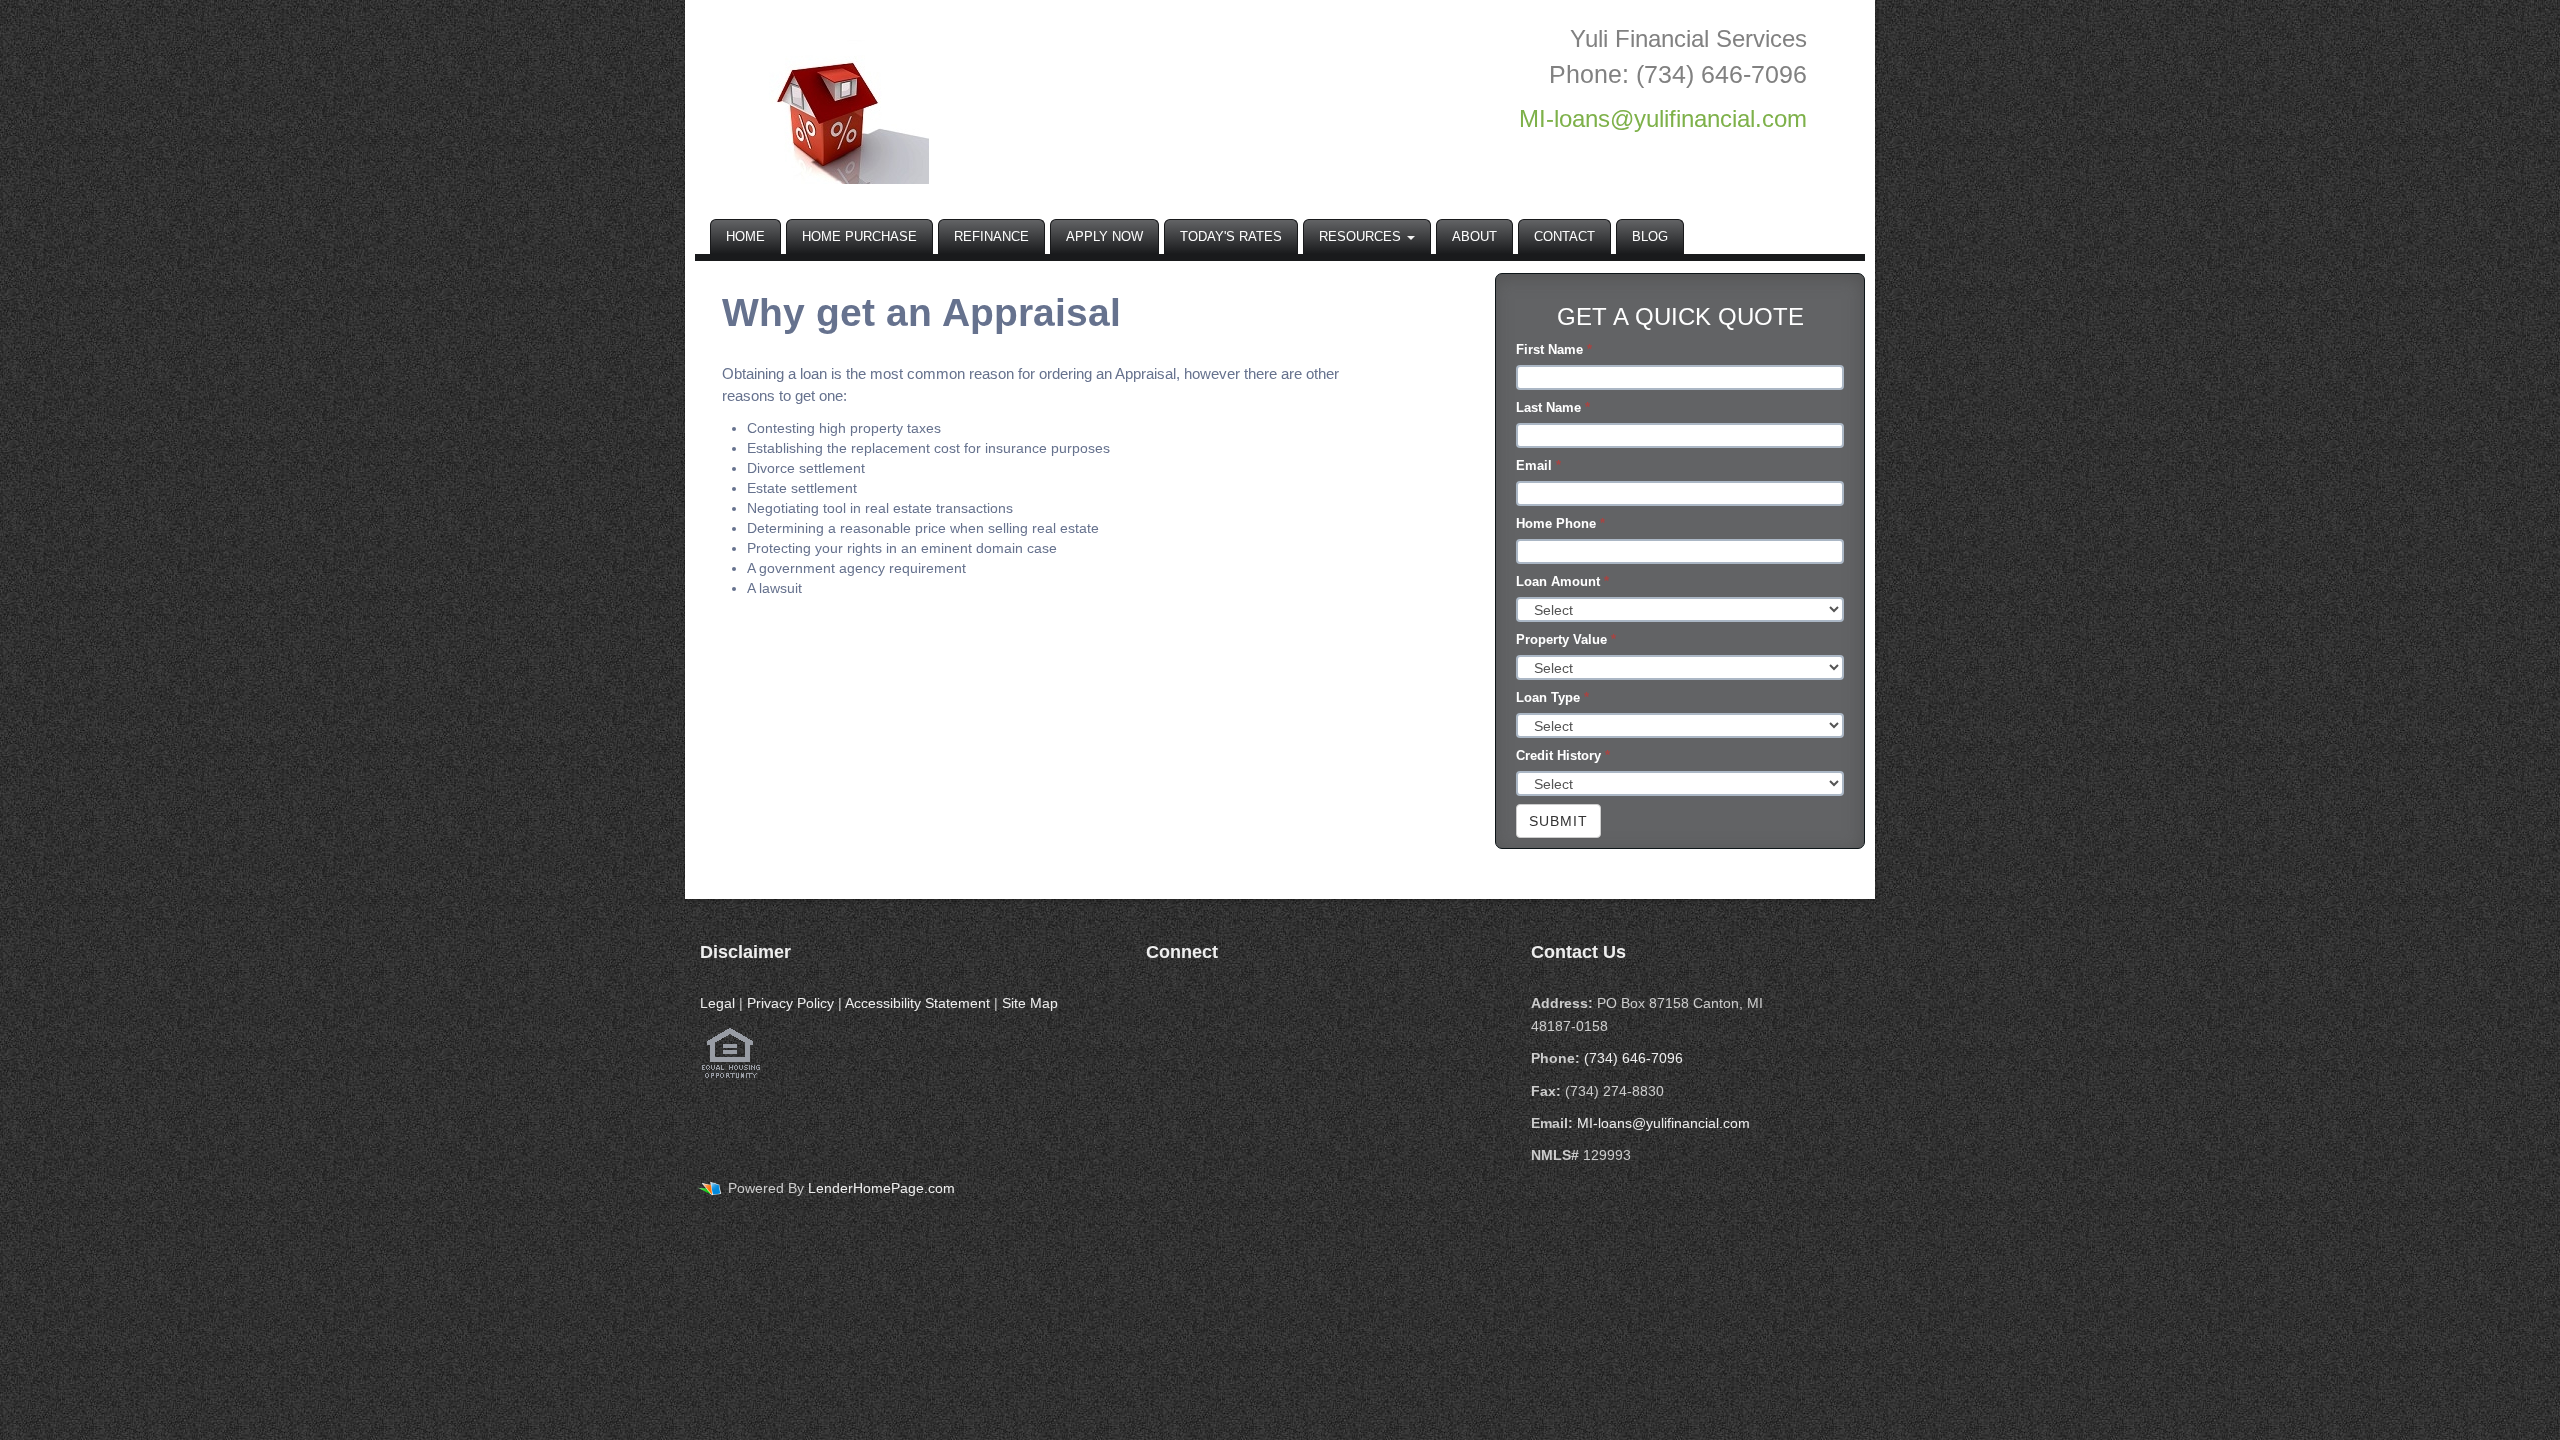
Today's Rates (1231, 236)
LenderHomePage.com (881, 1188)
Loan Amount (1562, 581)
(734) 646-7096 (1633, 1058)
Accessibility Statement (917, 1003)
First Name (1554, 349)
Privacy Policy (790, 1003)
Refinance (991, 236)
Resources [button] (1362, 236)
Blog (1650, 236)
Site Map (1030, 1003)
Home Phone (1560, 523)
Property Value (1566, 639)
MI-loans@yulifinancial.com (1663, 1123)
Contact (1564, 236)
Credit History (1563, 755)
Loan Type (1552, 697)
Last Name (1553, 407)
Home (745, 236)
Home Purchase (859, 236)
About (1474, 236)
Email (1538, 465)
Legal (717, 1003)
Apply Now (1104, 236)
